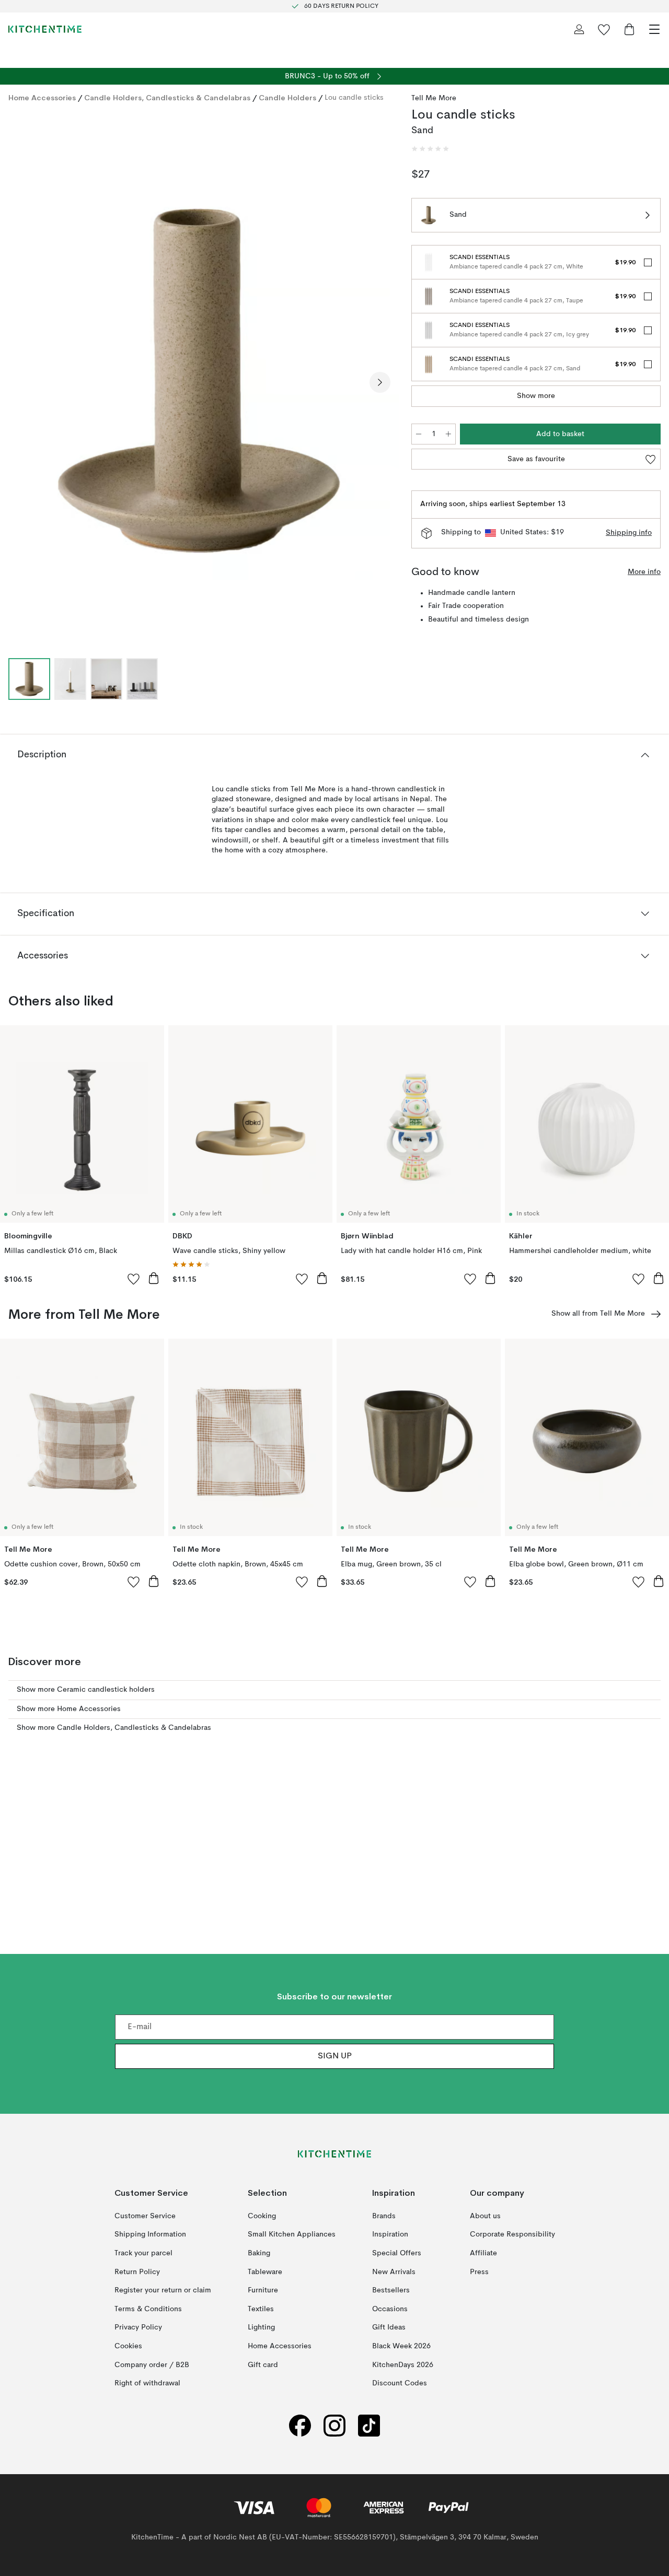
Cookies (128, 2346)
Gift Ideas (389, 2327)
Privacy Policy (138, 2327)
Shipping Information (150, 2234)
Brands (384, 2216)
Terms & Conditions (148, 2309)
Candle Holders (287, 98)
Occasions (390, 2309)
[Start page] (45, 29)
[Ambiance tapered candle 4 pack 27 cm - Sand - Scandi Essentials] (429, 364)
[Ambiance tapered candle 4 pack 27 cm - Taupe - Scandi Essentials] (429, 296)
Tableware (265, 2271)
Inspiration (390, 2234)
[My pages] (579, 29)
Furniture (263, 2290)
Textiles (261, 2309)
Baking (259, 2253)
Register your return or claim (163, 2290)
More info (644, 572)
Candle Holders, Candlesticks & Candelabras (167, 98)
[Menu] (654, 29)
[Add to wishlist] (134, 1279)
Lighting (261, 2327)
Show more (536, 396)
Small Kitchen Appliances (292, 2234)
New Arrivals (394, 2271)
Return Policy (137, 2271)
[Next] (380, 382)
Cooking (262, 2216)
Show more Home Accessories (69, 1709)
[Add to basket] (154, 1278)
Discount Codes (400, 2383)
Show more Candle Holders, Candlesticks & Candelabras (114, 1728)
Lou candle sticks (354, 98)
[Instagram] (334, 2426)
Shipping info (629, 533)
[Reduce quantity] (419, 434)
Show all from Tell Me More (598, 1314)
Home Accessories (42, 98)
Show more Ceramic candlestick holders (86, 1690)
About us (485, 2216)
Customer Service (145, 2216)
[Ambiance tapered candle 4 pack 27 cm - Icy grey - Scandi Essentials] (429, 330)
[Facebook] (300, 2426)
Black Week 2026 (401, 2346)
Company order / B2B (152, 2364)
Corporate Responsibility (512, 2234)
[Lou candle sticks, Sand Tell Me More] (199, 380)
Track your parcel (143, 2253)
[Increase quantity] (448, 434)
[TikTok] (369, 2426)
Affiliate (483, 2253)
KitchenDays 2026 (403, 2364)
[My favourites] (604, 29)
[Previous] (19, 382)
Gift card (263, 2364)
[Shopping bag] (629, 29)
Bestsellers (391, 2290)
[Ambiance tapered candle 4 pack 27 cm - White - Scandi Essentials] (429, 262)
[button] (430, 149)
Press (479, 2271)
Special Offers (397, 2253)
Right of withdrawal (147, 2383)
